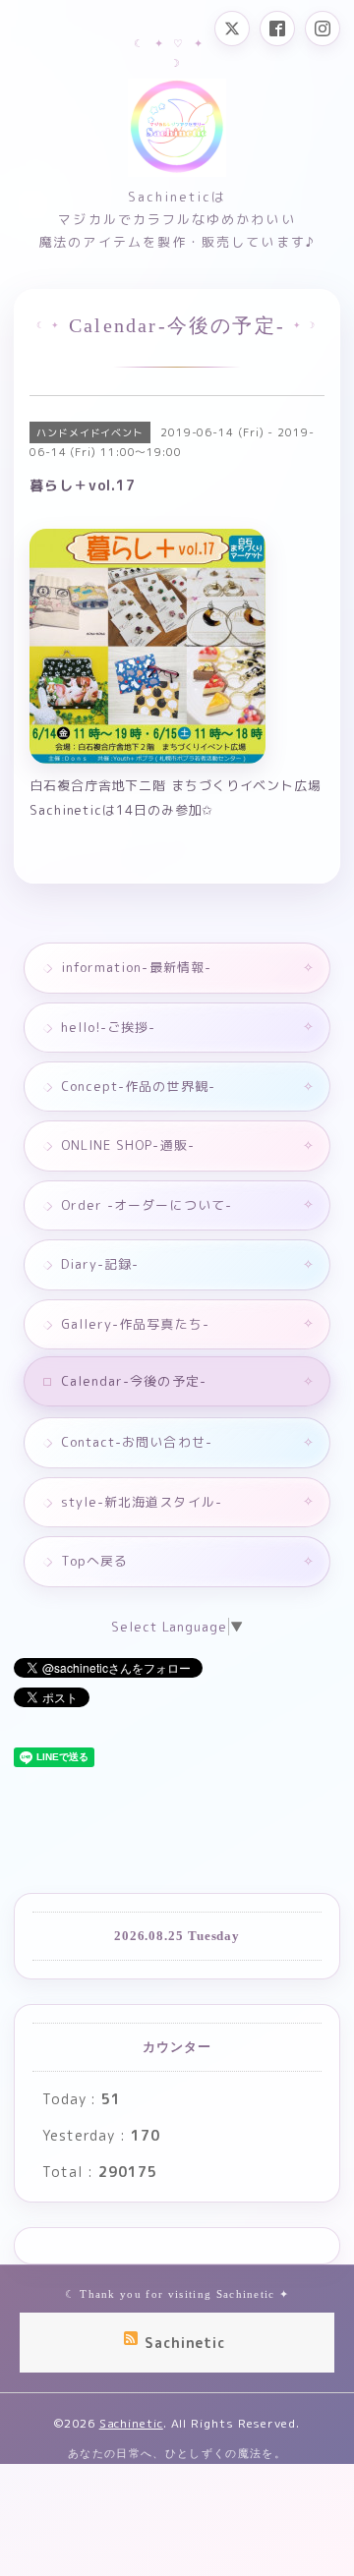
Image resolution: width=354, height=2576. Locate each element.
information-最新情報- (136, 967)
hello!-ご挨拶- (108, 1027)
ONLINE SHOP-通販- (128, 1145)
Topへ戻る (94, 1561)
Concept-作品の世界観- (138, 1086)
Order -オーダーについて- (147, 1205)
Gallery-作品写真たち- (135, 1324)
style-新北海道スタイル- (142, 1502)
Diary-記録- (100, 1264)
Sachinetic (131, 2423)
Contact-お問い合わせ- (137, 1442)
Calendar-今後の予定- (134, 1381)
